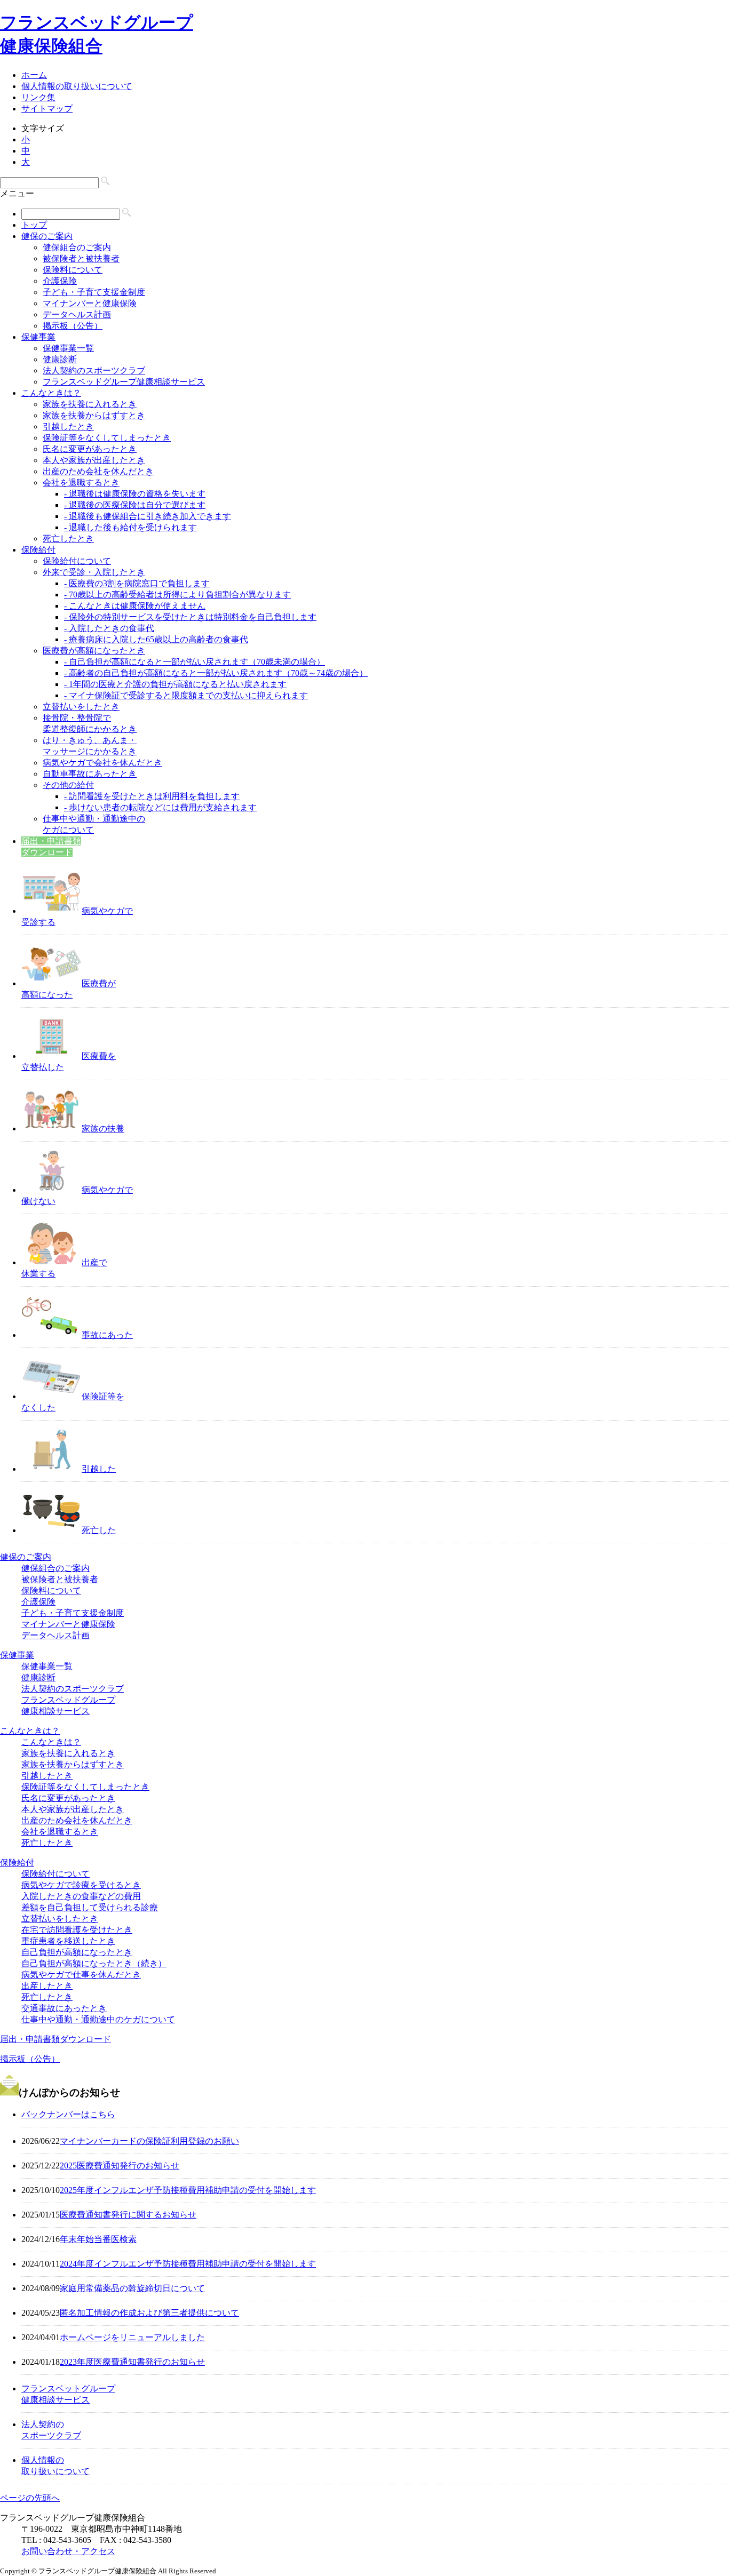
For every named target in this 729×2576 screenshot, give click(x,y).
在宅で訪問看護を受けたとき (77, 1930)
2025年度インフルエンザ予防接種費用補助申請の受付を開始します (188, 2190)
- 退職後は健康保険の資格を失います (135, 494)
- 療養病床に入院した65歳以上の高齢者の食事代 (156, 639)
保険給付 (38, 550)
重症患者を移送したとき (68, 1941)
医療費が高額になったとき (94, 651)
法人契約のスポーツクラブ (94, 370)
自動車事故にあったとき (90, 774)
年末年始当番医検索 (98, 2239)
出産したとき (47, 1986)
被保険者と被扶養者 (81, 258)
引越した (99, 1469)
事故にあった (107, 1335)
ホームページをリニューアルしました (132, 2337)
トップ (34, 225)
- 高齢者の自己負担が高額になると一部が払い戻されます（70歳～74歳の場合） (216, 673)
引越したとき (68, 426)
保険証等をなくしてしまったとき (107, 438)
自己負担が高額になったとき (77, 1952)
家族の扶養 (103, 1129)
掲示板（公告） (73, 326)
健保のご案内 (47, 236)
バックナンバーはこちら (68, 2114)
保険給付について (77, 561)
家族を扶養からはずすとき (94, 415)
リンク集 (38, 97)
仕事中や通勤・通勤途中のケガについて (98, 2019)
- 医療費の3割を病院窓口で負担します (137, 583)
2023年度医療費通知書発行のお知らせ (132, 2362)
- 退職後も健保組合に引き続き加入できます (148, 516)
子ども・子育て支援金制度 (94, 292)
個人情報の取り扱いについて (77, 86)
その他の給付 (68, 785)
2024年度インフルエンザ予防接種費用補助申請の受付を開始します (188, 2264)
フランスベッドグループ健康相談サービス (124, 382)
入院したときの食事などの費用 (81, 1896)
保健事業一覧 (68, 348)
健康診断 (60, 359)
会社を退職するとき (81, 482)
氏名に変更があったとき (90, 449)
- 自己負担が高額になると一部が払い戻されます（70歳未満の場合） (195, 662)
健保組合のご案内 (77, 247)
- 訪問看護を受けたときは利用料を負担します (152, 796)
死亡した (99, 1530)
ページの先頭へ (30, 2498)
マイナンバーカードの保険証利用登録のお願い (149, 2141)
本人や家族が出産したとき (94, 460)
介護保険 (60, 281)
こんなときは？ (51, 393)
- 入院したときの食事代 (109, 628)
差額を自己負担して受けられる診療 (90, 1907)
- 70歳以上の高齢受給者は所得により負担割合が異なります (177, 595)
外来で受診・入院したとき (94, 572)
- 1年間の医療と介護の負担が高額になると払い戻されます (175, 684)
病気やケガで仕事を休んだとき (81, 1975)
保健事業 (38, 337)
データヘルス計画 (77, 314)
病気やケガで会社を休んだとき (102, 763)
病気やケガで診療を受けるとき (81, 1885)
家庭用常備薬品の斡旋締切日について (132, 2288)
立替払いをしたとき (81, 707)
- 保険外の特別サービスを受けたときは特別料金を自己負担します (190, 617)
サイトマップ (47, 109)
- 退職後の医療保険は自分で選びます (135, 505)
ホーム (34, 75)
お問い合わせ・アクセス (68, 2551)
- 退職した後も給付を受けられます (130, 527)
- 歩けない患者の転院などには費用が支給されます (160, 807)
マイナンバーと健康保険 (90, 303)
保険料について (73, 270)
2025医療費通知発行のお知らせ (120, 2166)
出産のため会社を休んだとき (98, 471)
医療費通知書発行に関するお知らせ (128, 2215)
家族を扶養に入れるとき (90, 404)
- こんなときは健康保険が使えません (135, 606)
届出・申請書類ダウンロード (56, 2039)
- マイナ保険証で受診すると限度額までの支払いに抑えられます (186, 695)
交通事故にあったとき (64, 2008)
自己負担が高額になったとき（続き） (94, 1963)
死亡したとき (68, 539)
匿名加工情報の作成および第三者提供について (149, 2313)
